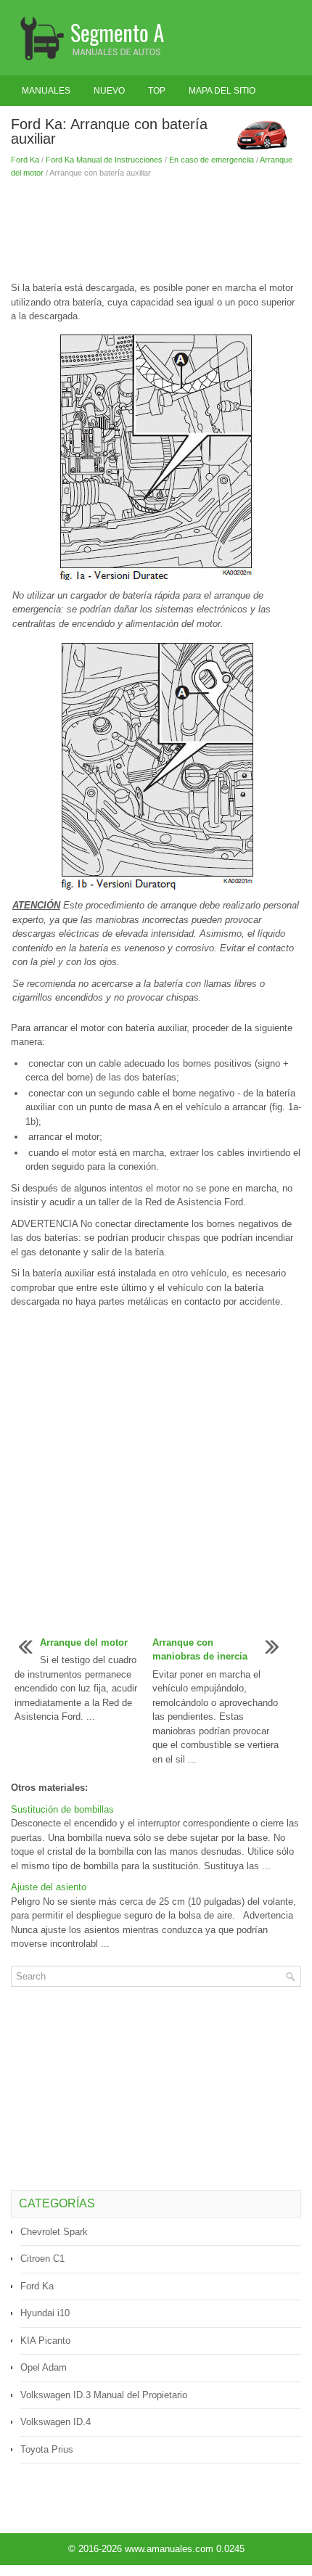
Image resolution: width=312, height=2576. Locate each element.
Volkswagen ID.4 (56, 2422)
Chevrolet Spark (54, 2232)
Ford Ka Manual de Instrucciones (104, 160)
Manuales (46, 91)
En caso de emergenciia (212, 160)
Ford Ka (25, 160)
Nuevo (109, 91)
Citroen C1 (42, 2259)
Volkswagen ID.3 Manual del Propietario (104, 2395)
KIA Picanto (45, 2341)
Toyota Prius (47, 2449)
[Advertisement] (156, 230)
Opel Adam (44, 2367)
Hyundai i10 (45, 2313)
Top (157, 91)
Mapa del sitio (222, 91)
